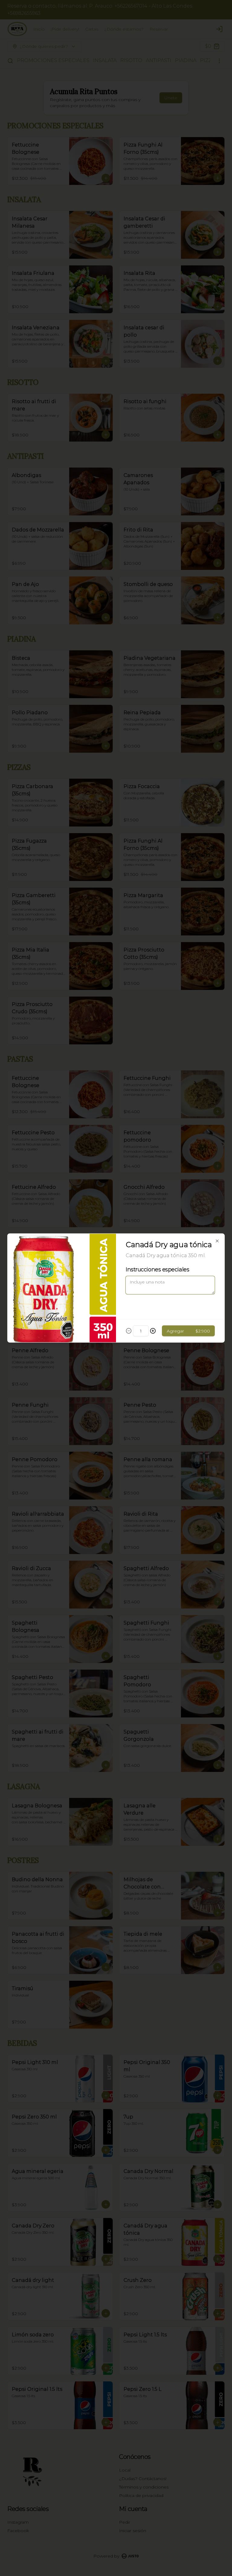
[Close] (217, 1241)
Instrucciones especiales (157, 1270)
